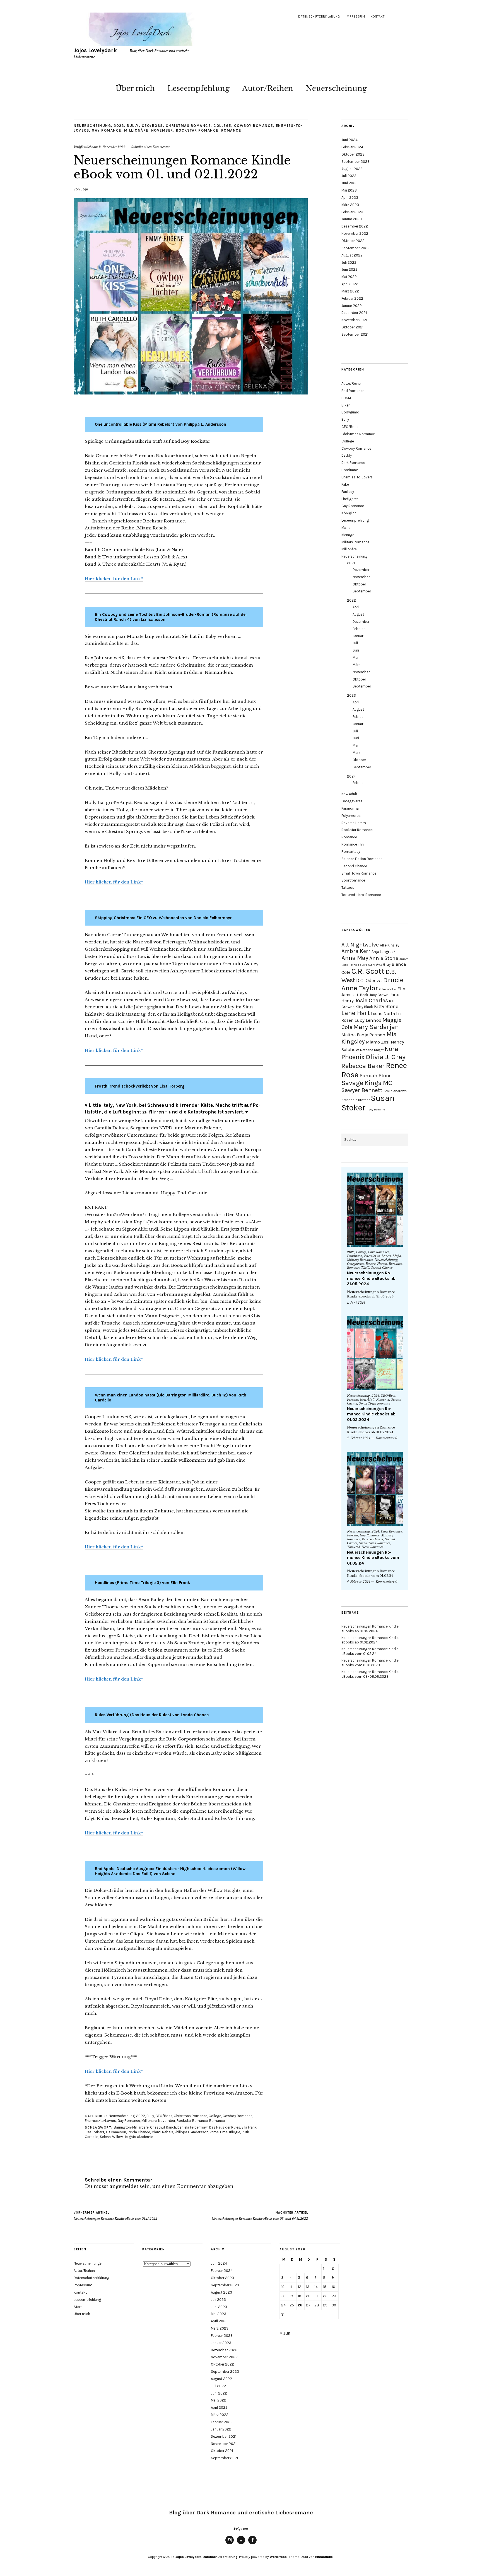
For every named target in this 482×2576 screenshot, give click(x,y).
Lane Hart (356, 1013)
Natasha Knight (372, 1050)
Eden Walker (388, 989)
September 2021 (355, 334)
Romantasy (351, 852)
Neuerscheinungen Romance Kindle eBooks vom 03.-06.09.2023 (370, 1674)
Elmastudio (324, 2557)
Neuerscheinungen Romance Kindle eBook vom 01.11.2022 (115, 2216)
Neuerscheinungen (89, 2263)
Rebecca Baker (363, 1066)
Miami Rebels (162, 2132)
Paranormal (350, 808)
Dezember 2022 (355, 226)
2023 (351, 695)
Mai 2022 (349, 277)
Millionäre (136, 130)
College (222, 126)
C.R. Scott (368, 971)
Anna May (355, 958)
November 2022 (355, 233)
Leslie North (383, 1014)
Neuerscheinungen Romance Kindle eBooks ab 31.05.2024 (371, 1278)
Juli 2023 (349, 176)
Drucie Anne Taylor (373, 984)
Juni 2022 (350, 269)
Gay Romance (107, 130)
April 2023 (350, 198)
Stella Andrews (395, 1091)
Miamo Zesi (378, 1042)
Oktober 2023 (353, 154)
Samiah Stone (376, 1076)
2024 (351, 776)
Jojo (84, 189)
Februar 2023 (352, 212)
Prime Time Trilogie (225, 2132)
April (356, 607)
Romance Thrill (353, 844)
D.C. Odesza (369, 980)
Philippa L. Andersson (191, 2132)
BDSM (346, 398)
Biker (345, 405)
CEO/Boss (152, 126)
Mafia (346, 528)
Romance (231, 130)
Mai (355, 658)
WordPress (278, 2557)
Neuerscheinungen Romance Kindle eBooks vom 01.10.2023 (370, 1663)
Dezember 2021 (354, 313)
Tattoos (348, 888)
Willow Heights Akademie (133, 2137)
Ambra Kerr (356, 951)
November (162, 130)
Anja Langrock (384, 952)
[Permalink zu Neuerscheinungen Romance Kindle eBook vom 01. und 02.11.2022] (191, 393)
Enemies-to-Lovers (100, 2121)
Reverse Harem (354, 823)
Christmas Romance (188, 126)
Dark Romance (353, 463)
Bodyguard (350, 412)
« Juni (285, 2333)
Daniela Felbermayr (193, 2127)
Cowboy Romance (254, 126)
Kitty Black (364, 1007)
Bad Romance (353, 391)
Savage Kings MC (367, 1083)
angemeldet (124, 2186)
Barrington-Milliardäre (131, 2127)
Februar (359, 629)
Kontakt (378, 17)
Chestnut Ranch (163, 2127)
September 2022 (356, 248)
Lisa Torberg (95, 2132)
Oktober (359, 584)
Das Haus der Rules (225, 2127)
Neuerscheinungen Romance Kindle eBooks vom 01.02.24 (373, 1558)
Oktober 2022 (353, 241)
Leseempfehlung (198, 88)
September (362, 591)
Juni (356, 650)
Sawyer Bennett (362, 1090)
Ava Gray (383, 964)
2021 (351, 563)
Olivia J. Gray (386, 1057)
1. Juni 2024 (356, 1302)
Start (78, 2307)
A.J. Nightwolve (360, 945)
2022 (119, 126)
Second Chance (354, 866)
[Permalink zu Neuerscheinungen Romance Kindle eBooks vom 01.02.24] (375, 1489)
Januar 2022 (352, 306)
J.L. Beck (361, 995)
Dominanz (350, 470)
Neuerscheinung (336, 88)
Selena (105, 2137)
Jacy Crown (379, 995)
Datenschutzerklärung (319, 17)
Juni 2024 (350, 140)
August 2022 (352, 255)
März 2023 (350, 205)
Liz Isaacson (116, 2132)
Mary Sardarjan (376, 1027)
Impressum (355, 17)
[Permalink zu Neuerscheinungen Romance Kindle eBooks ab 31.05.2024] (375, 1210)
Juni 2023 (350, 183)
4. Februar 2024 (359, 1438)
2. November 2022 (112, 147)
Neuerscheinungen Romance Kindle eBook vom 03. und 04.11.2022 (260, 2216)
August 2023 (352, 169)
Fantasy (348, 492)
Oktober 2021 (352, 327)
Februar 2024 (352, 147)
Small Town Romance (359, 873)
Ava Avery (369, 965)
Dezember (361, 570)
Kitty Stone (386, 1006)
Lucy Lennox (368, 1020)
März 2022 (350, 291)
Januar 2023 (352, 219)
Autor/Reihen (268, 88)
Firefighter (350, 499)
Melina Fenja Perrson (363, 1035)
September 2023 (356, 162)
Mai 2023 (349, 190)
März (356, 665)
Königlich (349, 513)
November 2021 (354, 320)
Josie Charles (371, 1000)
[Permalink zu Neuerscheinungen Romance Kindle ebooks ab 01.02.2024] (375, 1353)
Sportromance (353, 880)
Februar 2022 (352, 298)
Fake (345, 484)
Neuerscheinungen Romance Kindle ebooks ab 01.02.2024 (371, 1414)
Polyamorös (351, 816)
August (358, 614)
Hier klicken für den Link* (114, 579)
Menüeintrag (230, 2544)
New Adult (349, 794)
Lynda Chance (139, 2132)
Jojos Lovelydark (95, 50)
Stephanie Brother (356, 1100)
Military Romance (355, 542)
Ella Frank (249, 2127)
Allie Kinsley (390, 945)
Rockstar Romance (197, 130)
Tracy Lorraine (376, 1109)
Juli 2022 (349, 262)
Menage (348, 535)
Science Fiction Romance (362, 859)
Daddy (347, 455)
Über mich (135, 88)
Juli (355, 643)
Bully (133, 126)
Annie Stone (384, 958)
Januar (358, 636)
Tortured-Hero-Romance (361, 895)
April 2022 (350, 284)
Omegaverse (352, 801)
